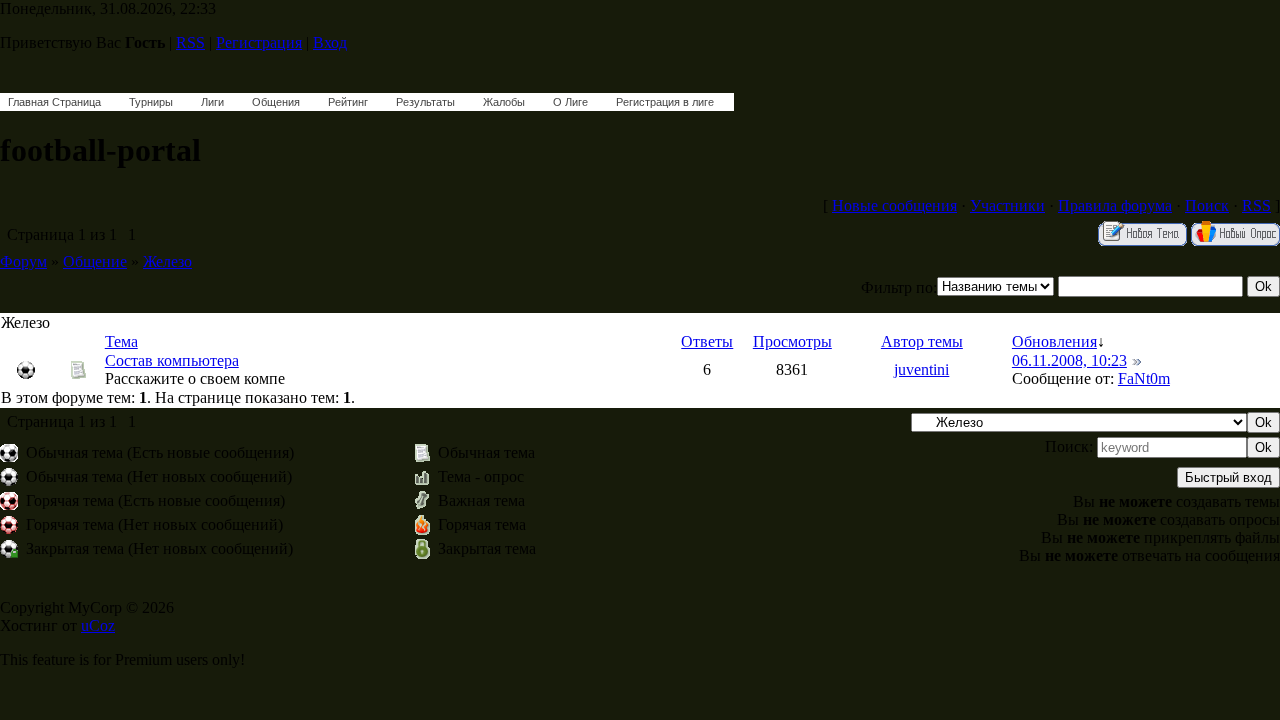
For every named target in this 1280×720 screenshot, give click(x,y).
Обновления (1054, 341)
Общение (95, 261)
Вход (330, 42)
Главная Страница (54, 102)
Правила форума (1115, 205)
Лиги (212, 102)
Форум (23, 261)
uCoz (98, 625)
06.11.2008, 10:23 (1069, 360)
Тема (121, 341)
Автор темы (922, 341)
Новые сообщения (894, 205)
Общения (276, 102)
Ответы (707, 341)
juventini (921, 369)
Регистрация (259, 42)
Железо (167, 261)
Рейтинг (348, 102)
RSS (190, 42)
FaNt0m (1144, 378)
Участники (1007, 205)
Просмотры (792, 341)
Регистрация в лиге (665, 102)
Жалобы (504, 102)
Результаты (425, 102)
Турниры (151, 102)
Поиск (1207, 205)
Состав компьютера (172, 360)
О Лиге (570, 102)
